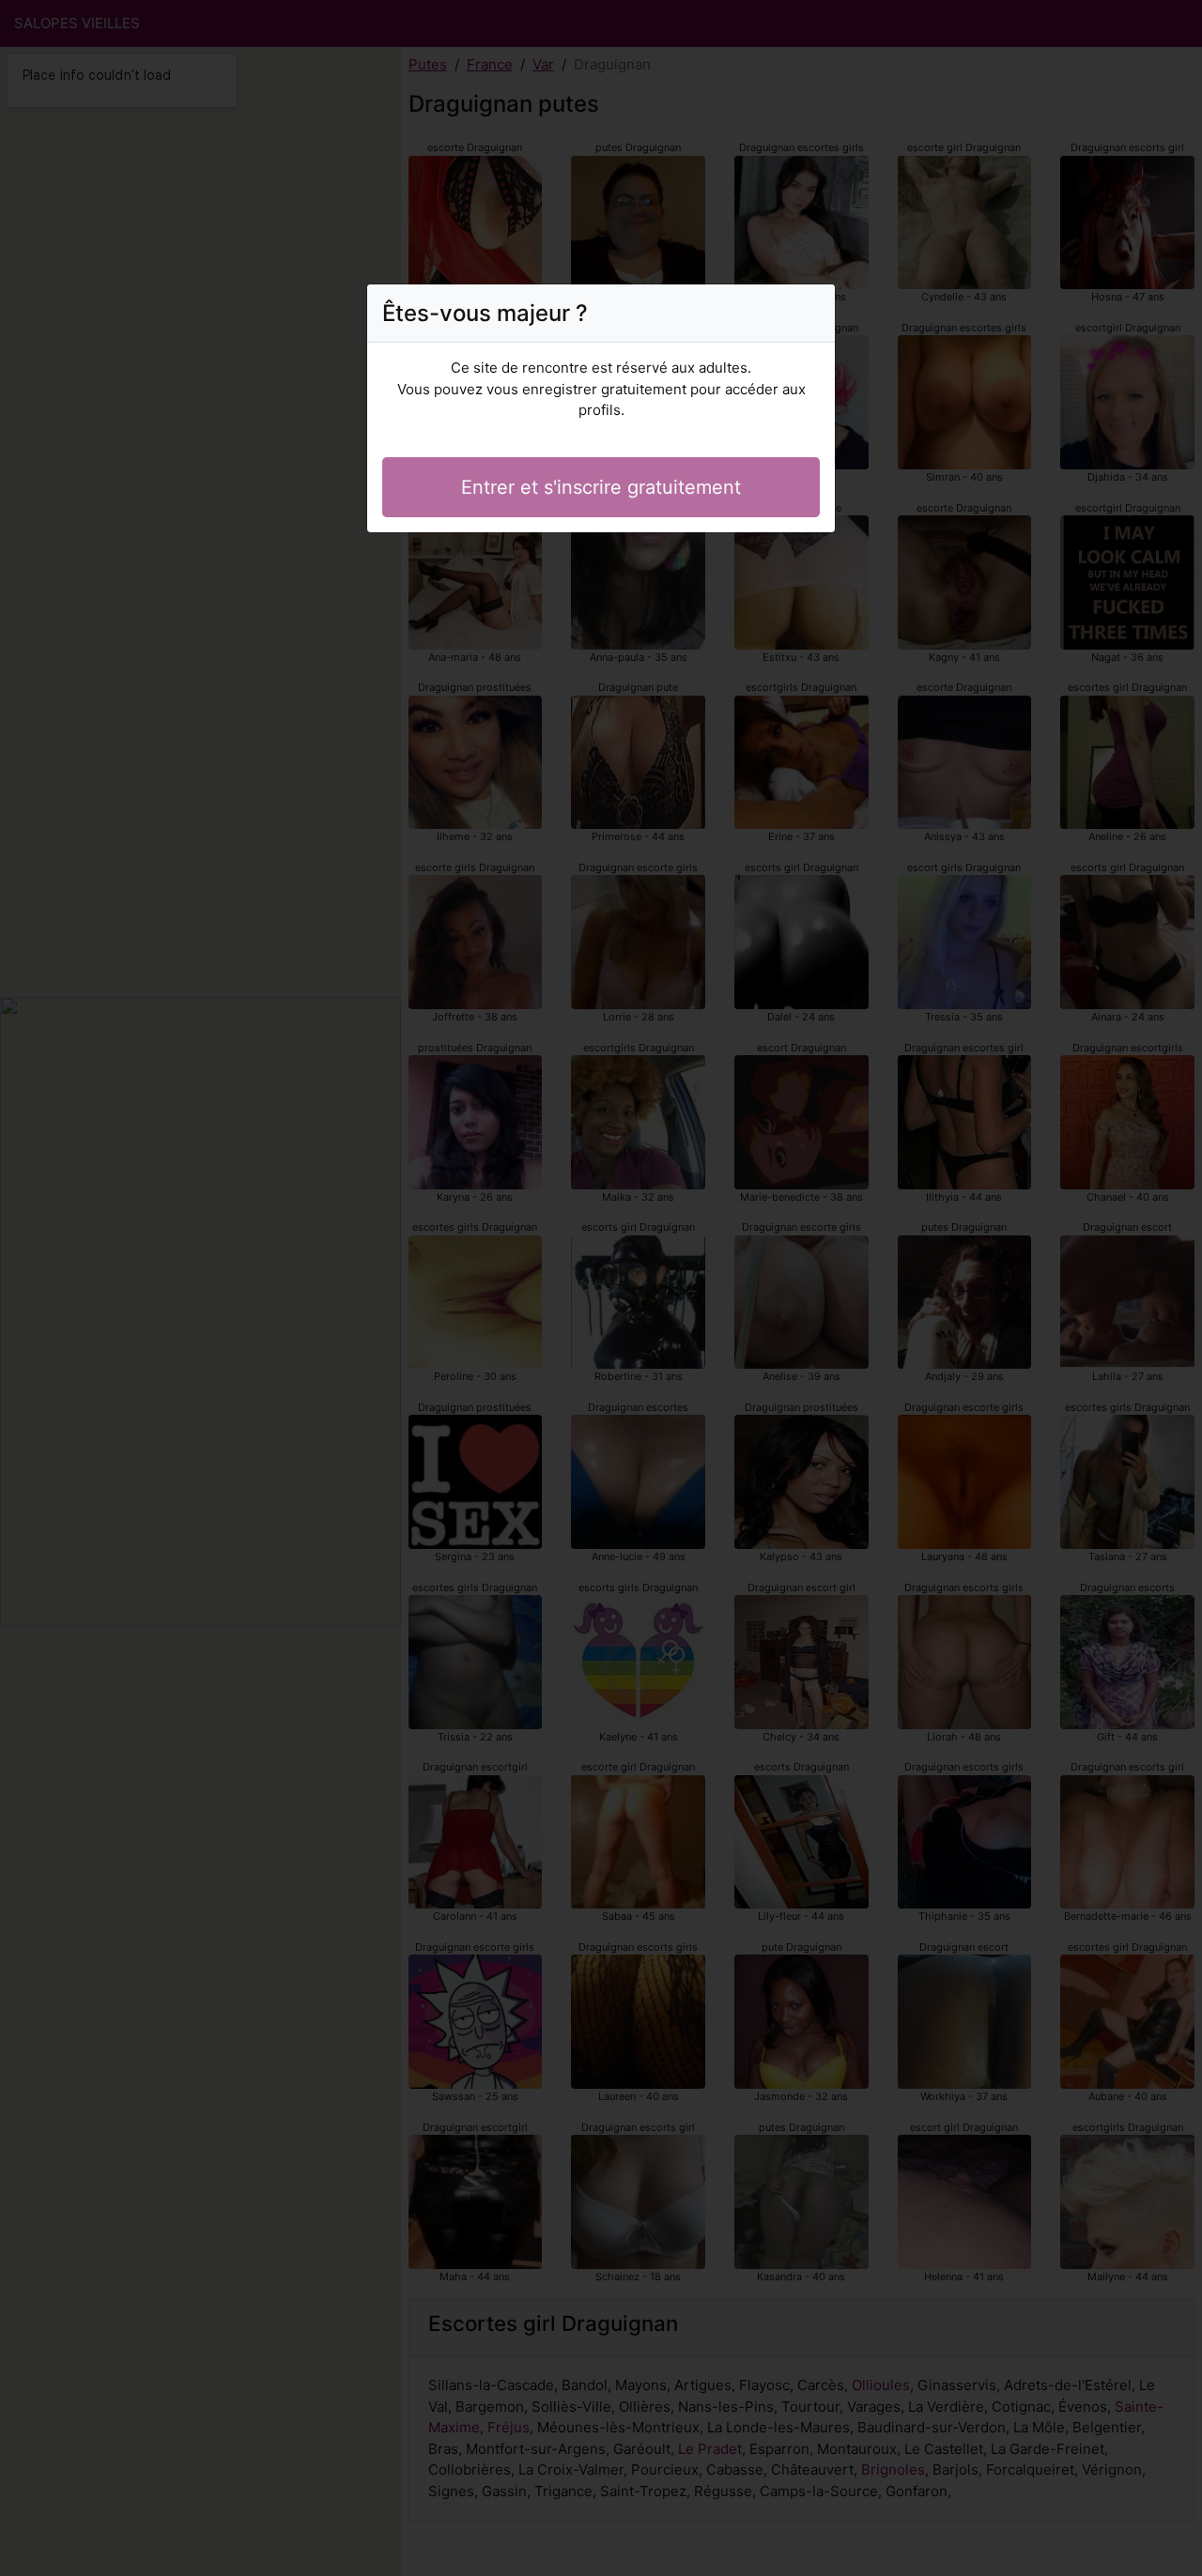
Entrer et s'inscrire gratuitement (601, 487)
